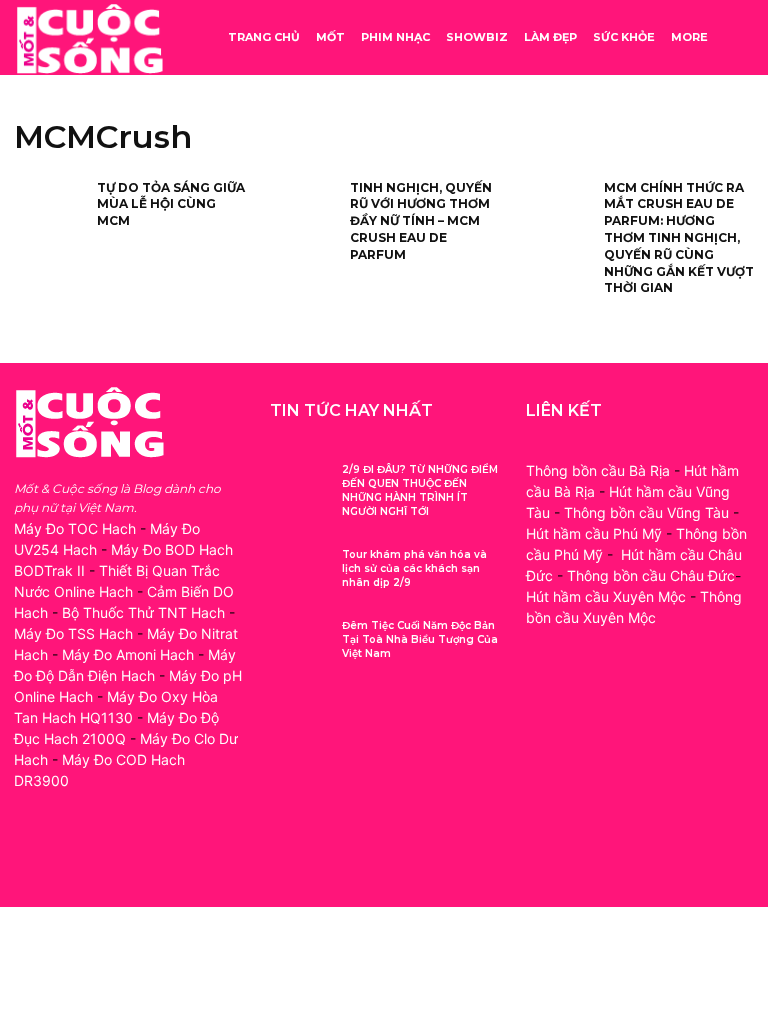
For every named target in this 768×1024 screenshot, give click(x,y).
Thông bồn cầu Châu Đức (651, 575)
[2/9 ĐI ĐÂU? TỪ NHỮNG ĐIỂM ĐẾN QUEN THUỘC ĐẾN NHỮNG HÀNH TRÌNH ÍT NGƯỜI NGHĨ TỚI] (298, 485)
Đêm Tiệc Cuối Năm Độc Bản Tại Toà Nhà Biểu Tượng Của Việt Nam (420, 639)
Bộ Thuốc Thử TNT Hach (143, 612)
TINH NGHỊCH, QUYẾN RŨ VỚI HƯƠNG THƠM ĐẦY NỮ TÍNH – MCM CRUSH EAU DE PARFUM (421, 221)
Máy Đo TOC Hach (75, 528)
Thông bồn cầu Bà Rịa (598, 470)
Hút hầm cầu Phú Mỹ (594, 533)
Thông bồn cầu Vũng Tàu (646, 512)
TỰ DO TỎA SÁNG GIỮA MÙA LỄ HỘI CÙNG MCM (171, 204)
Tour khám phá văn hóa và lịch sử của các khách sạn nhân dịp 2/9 (414, 568)
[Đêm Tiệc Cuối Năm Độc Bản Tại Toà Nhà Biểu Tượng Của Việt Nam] (298, 641)
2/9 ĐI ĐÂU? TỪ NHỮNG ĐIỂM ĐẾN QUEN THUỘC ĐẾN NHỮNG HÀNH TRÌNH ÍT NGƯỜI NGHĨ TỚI (420, 490)
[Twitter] (121, 854)
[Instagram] (76, 854)
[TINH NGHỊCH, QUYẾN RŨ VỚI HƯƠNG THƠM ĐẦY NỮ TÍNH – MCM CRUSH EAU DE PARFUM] (302, 211)
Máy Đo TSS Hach (73, 633)
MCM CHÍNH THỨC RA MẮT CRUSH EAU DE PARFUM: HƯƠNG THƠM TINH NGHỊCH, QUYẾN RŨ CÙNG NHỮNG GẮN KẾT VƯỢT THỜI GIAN (679, 238)
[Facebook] (31, 854)
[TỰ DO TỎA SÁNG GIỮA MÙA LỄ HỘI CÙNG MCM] (49, 211)
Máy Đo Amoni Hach (128, 654)
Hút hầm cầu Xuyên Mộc (606, 596)
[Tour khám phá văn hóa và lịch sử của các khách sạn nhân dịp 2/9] (298, 570)
